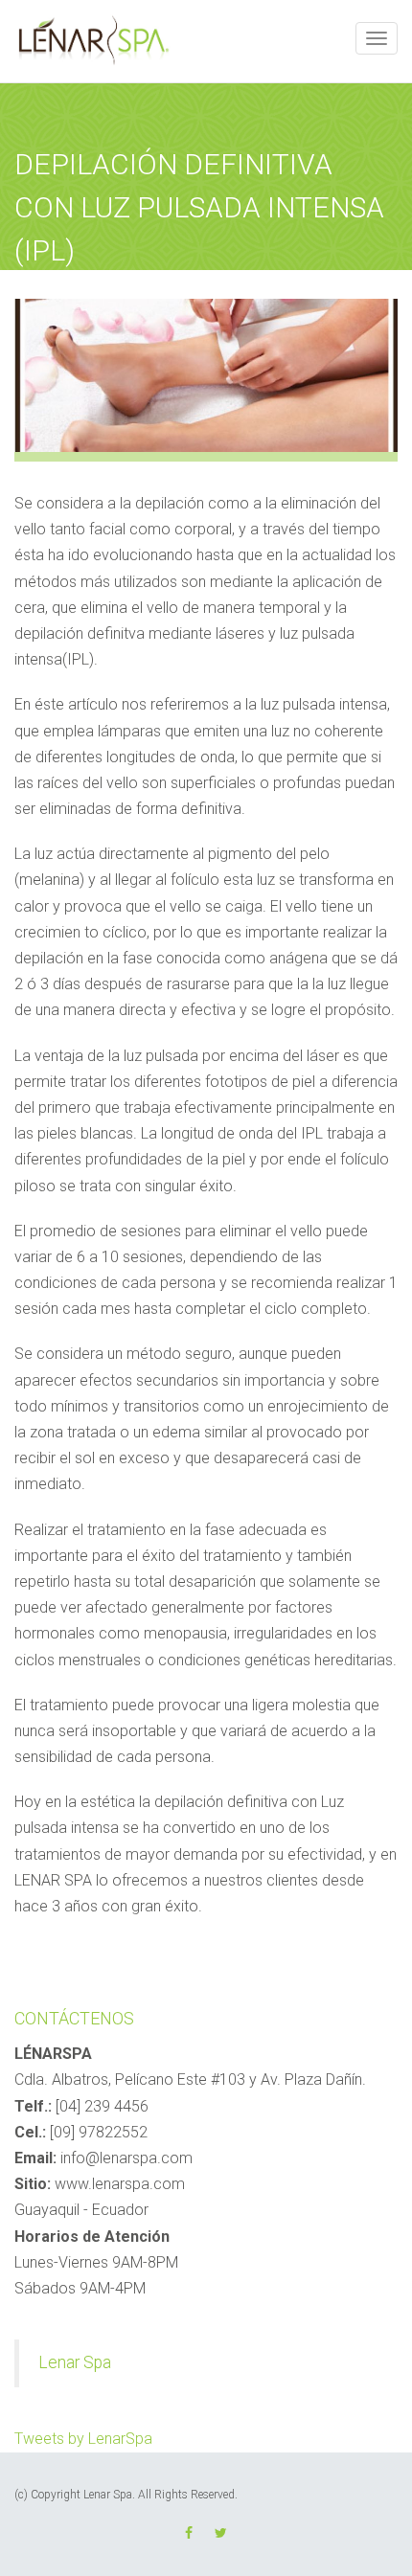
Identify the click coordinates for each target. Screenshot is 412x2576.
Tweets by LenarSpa (83, 2439)
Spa (217, 281)
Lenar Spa (75, 2362)
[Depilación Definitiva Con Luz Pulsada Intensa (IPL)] (206, 374)
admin (46, 281)
